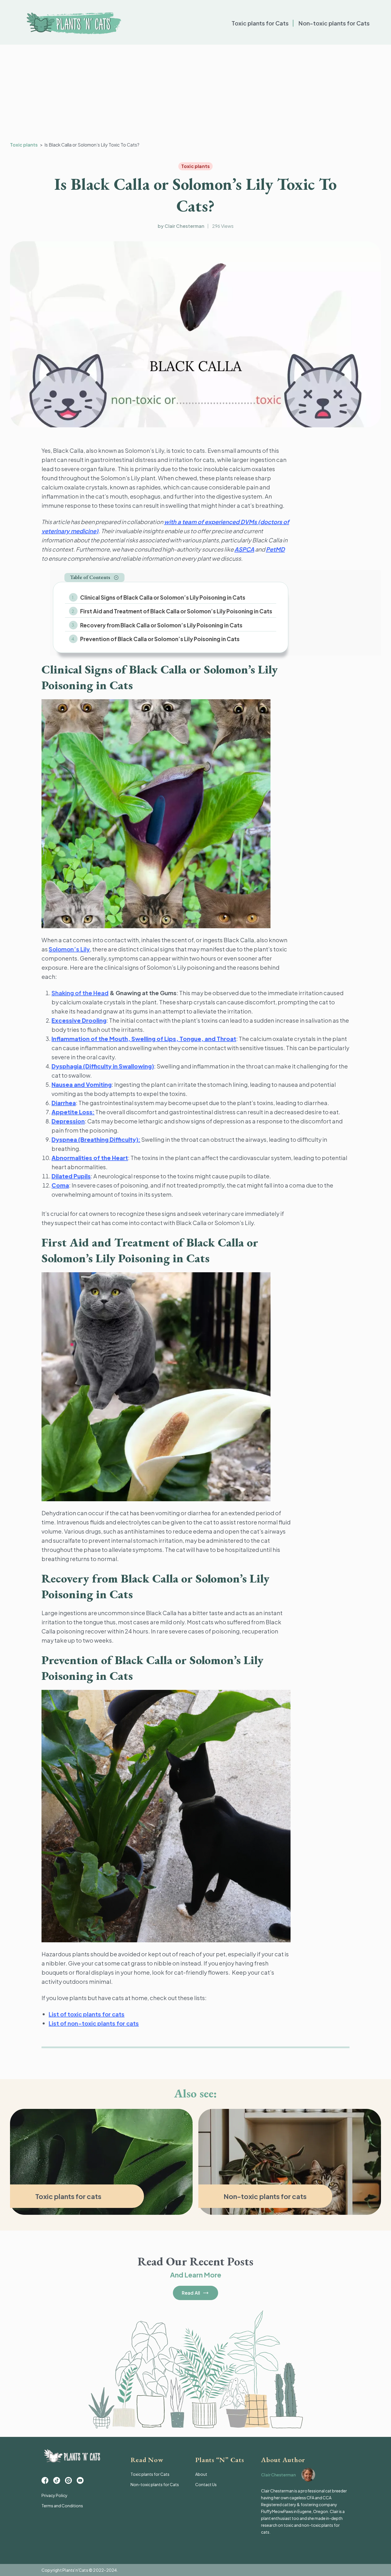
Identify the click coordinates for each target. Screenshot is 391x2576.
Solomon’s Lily (69, 949)
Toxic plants (24, 145)
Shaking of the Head (80, 993)
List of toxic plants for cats (87, 2014)
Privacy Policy (55, 2495)
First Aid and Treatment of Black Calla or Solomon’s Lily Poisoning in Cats (176, 611)
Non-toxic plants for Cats (334, 23)
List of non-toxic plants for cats (94, 2023)
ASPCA (244, 549)
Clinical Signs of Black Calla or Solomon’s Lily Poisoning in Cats (163, 597)
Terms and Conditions (62, 2506)
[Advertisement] (195, 93)
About (201, 2474)
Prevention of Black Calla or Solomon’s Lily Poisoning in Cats (160, 639)
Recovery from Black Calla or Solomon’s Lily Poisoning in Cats (161, 625)
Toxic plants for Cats (260, 23)
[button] (94, 577)
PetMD (275, 549)
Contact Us (206, 2484)
